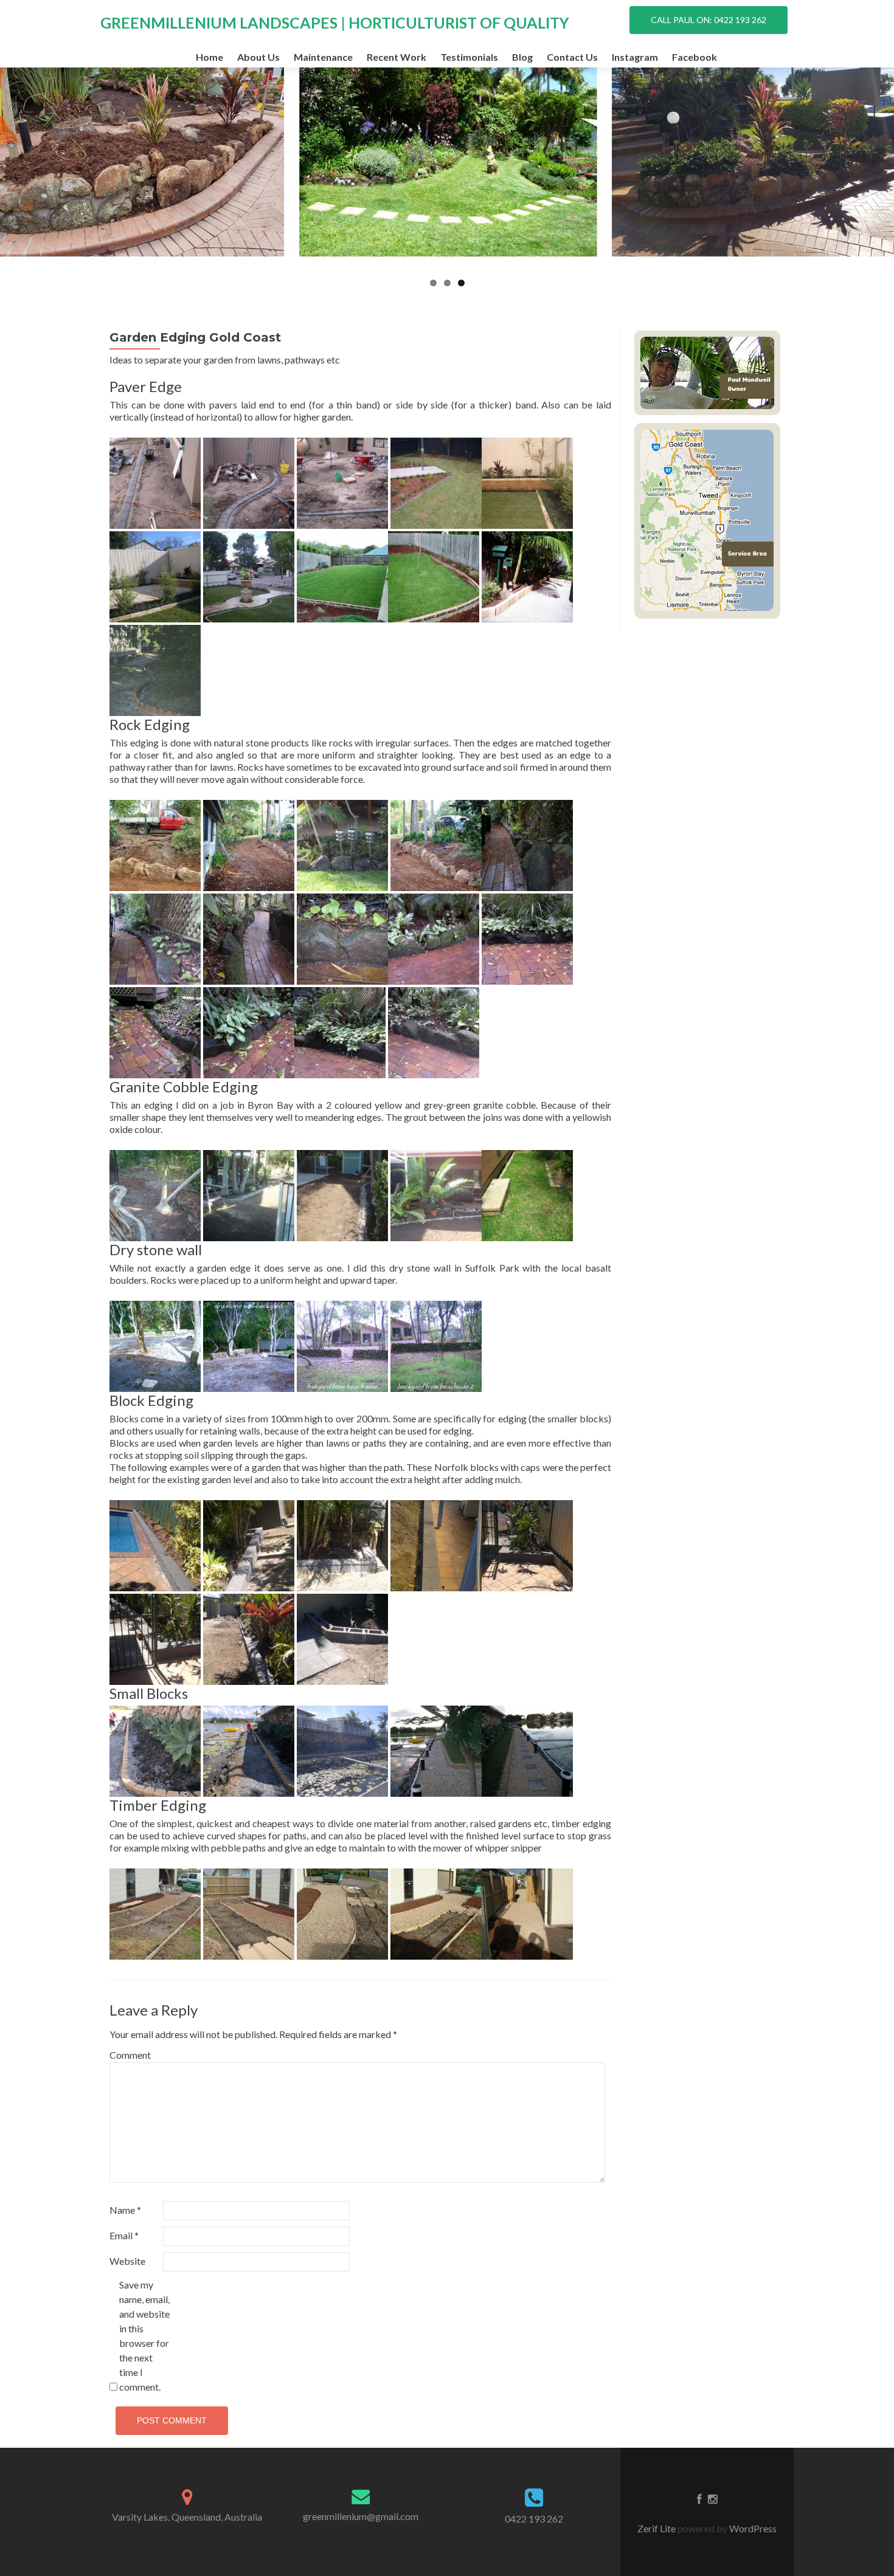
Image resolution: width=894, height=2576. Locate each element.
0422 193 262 (534, 2519)
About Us (258, 57)
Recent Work (397, 57)
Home (210, 57)
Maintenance (323, 57)
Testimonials (469, 57)
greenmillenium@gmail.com (361, 2516)
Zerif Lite (657, 2528)
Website (127, 2261)
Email (124, 2235)
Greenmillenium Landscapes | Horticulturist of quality (335, 22)
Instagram (635, 57)
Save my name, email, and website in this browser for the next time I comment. (144, 2336)
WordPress (752, 2528)
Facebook (695, 57)
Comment (130, 2055)
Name (125, 2210)
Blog (522, 57)
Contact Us (572, 57)
